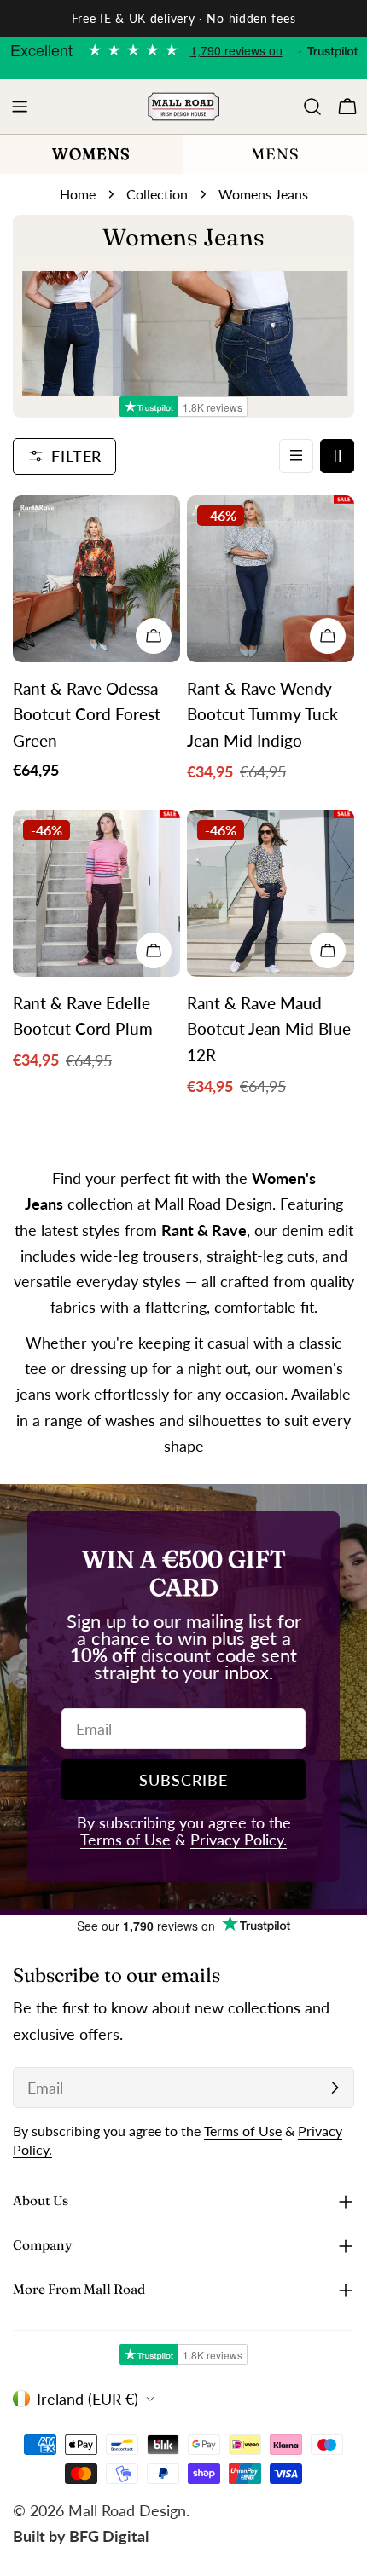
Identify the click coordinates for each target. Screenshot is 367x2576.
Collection (157, 194)
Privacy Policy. (239, 1840)
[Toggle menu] (20, 107)
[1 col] (296, 456)
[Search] (312, 107)
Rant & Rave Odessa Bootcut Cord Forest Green (87, 714)
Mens (275, 154)
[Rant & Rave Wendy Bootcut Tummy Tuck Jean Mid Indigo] (271, 579)
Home (78, 194)
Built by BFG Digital (81, 2536)
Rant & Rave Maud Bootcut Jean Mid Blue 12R (269, 1029)
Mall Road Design (127, 2510)
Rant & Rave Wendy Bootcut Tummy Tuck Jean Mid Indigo (262, 714)
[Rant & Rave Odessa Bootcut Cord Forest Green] (96, 579)
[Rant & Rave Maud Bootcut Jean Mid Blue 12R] (271, 893)
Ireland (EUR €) (87, 2399)
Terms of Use (125, 1840)
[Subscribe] (335, 2088)
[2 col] (337, 456)
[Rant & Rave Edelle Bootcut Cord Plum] (96, 893)
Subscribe (183, 1780)
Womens (91, 154)
